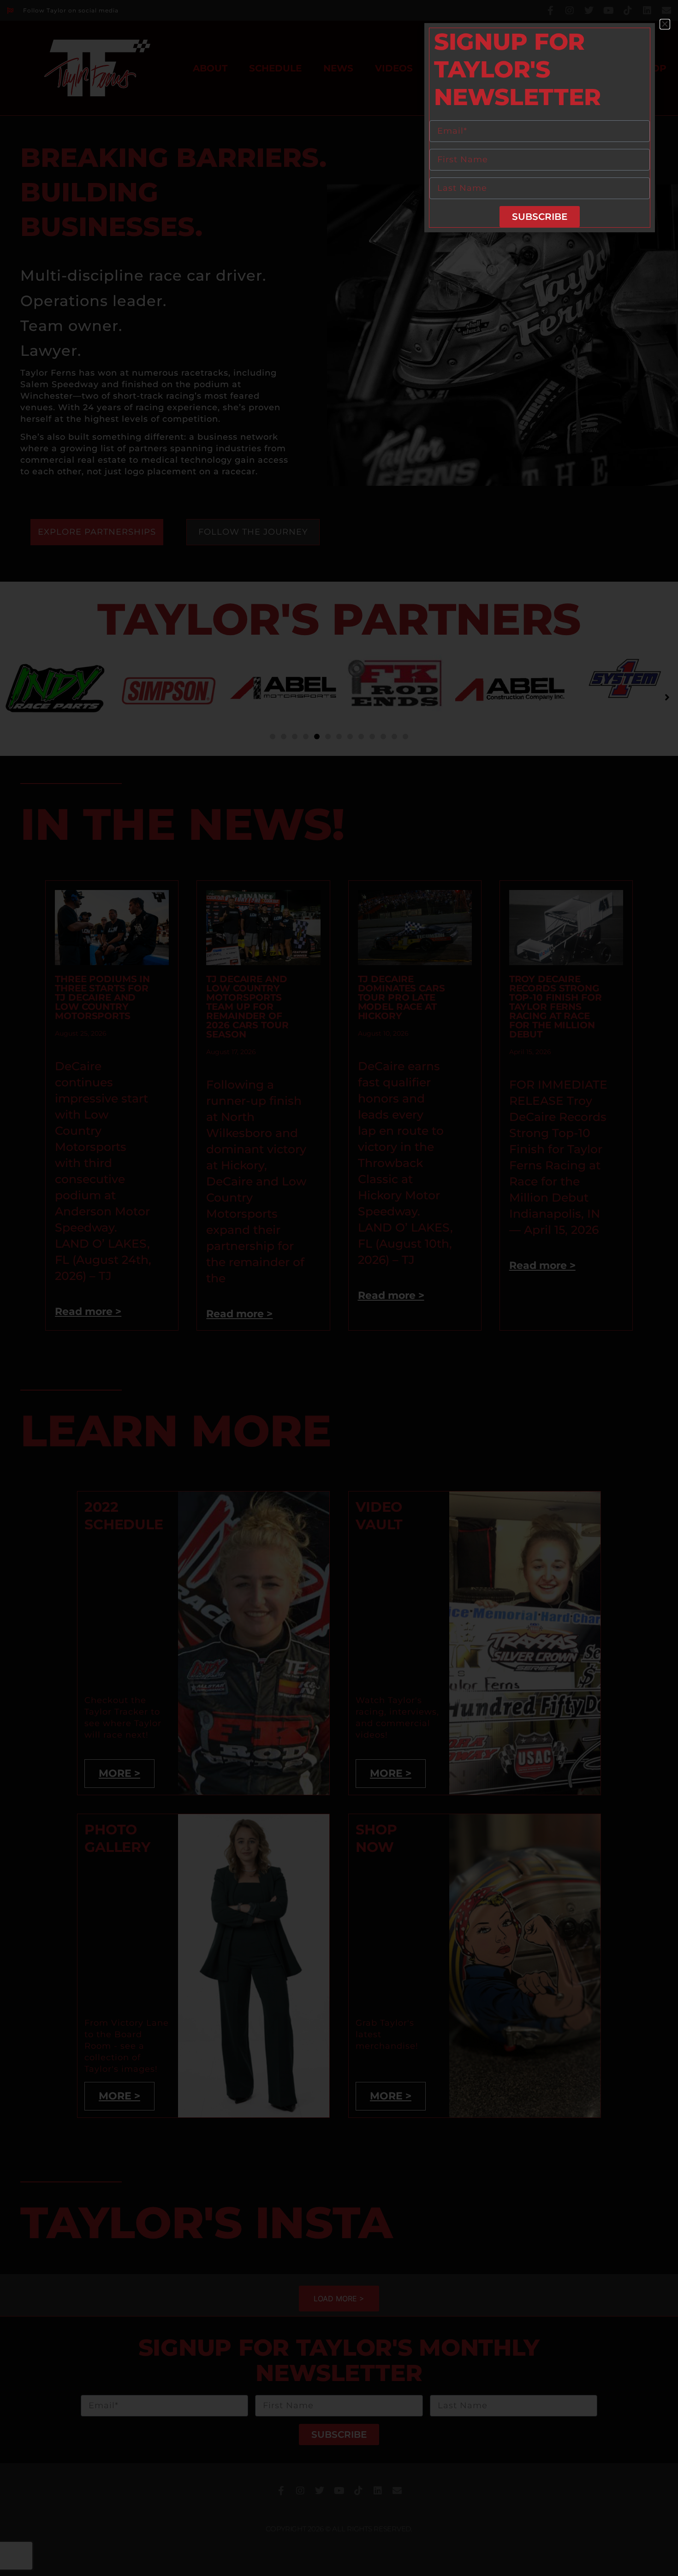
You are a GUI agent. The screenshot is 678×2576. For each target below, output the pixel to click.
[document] (339, 1288)
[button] (665, 24)
